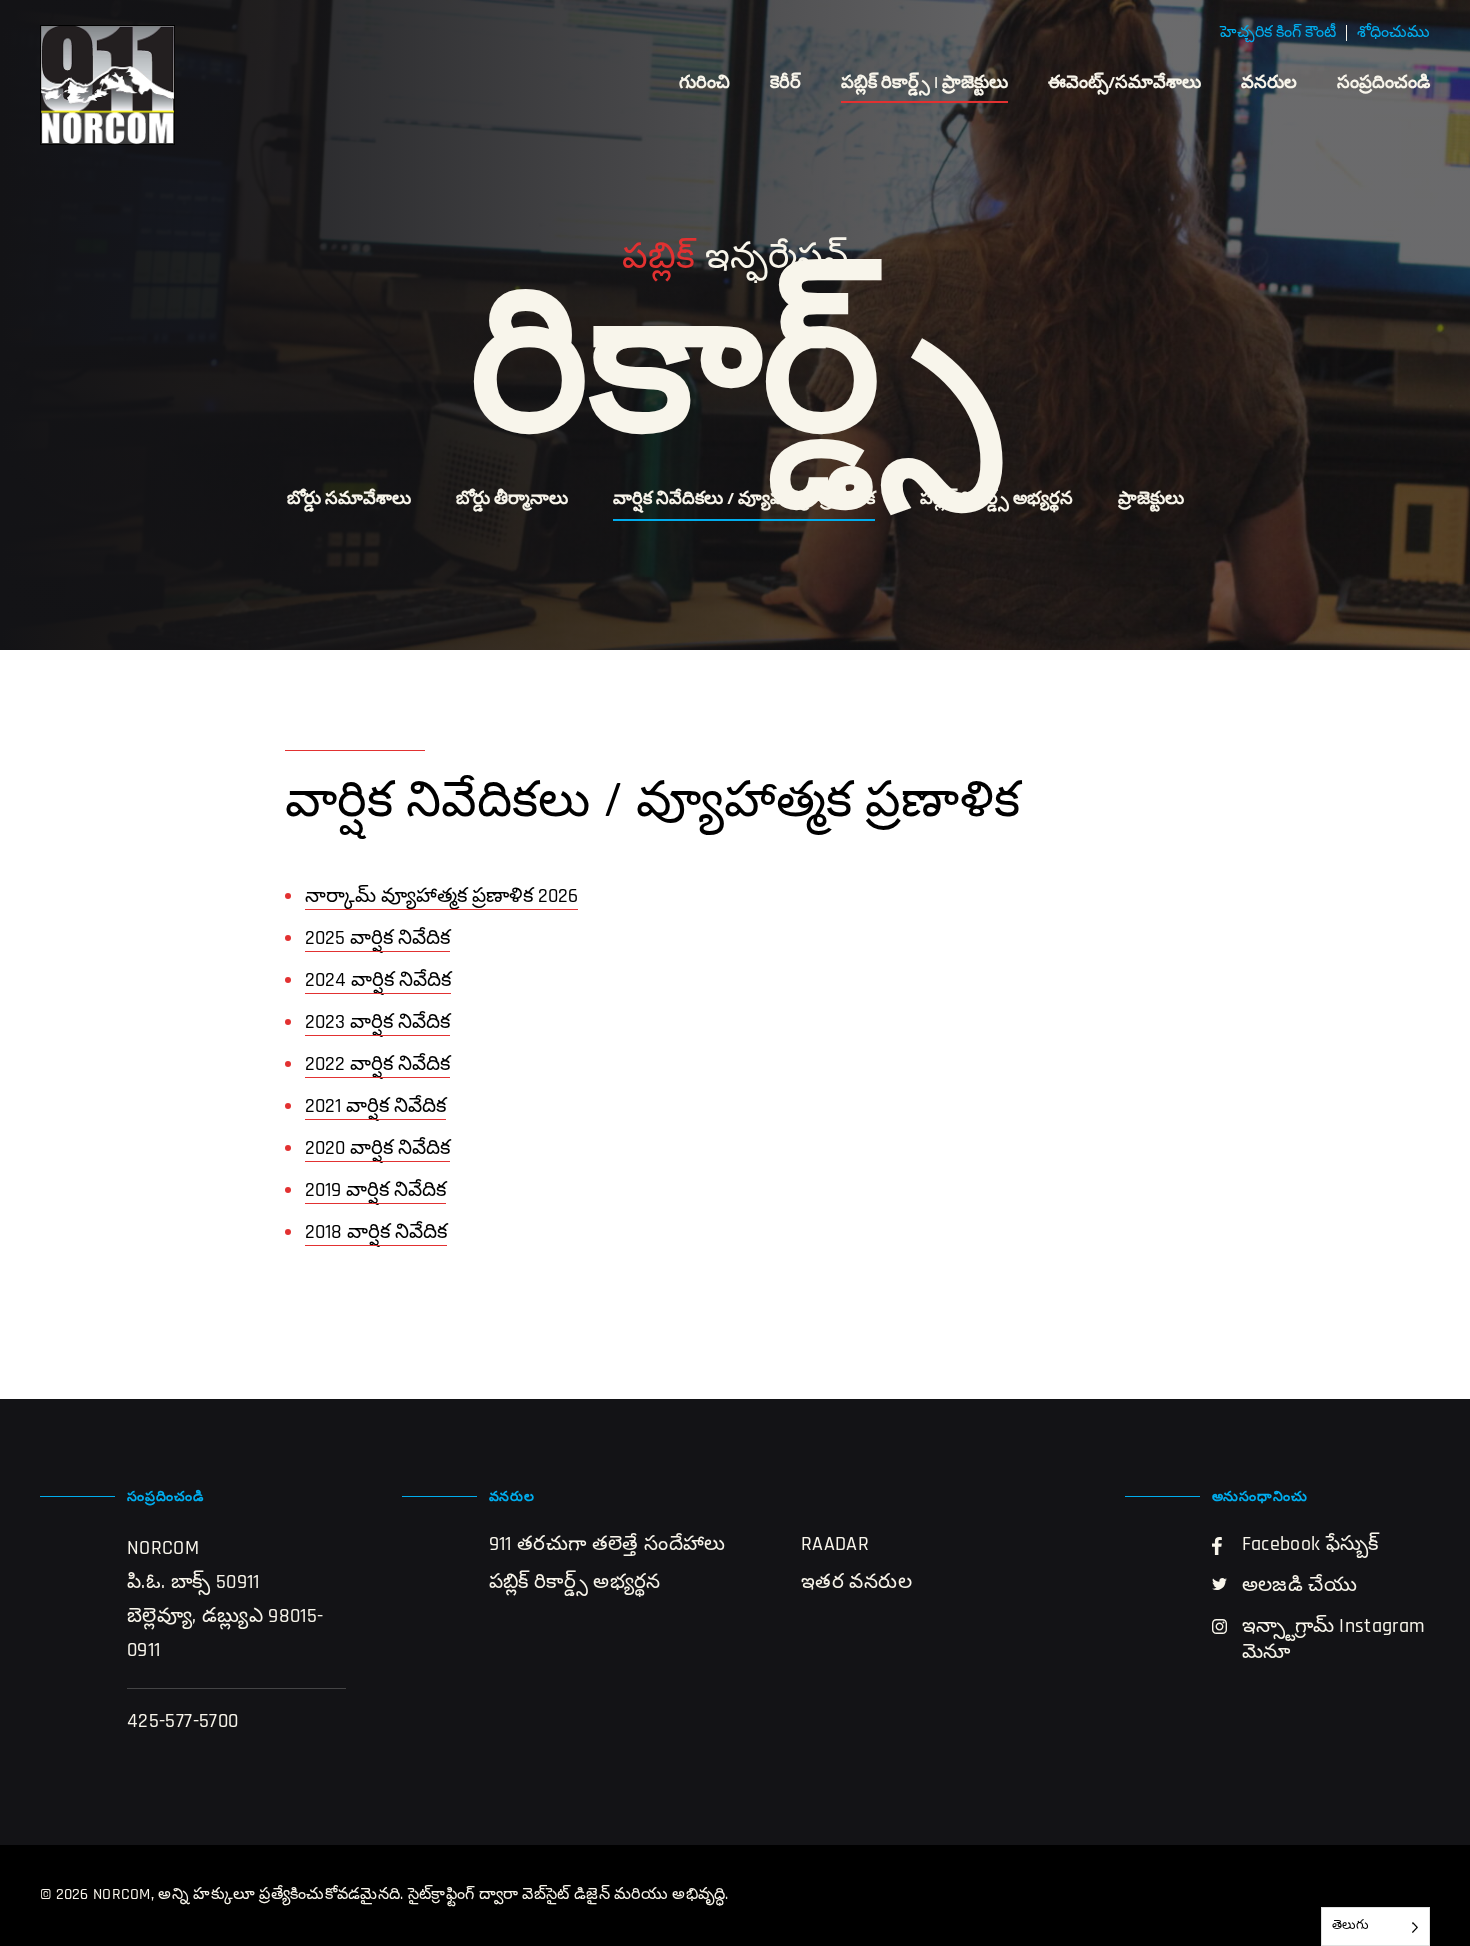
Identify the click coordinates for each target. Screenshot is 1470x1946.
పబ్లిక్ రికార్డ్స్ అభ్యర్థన (996, 500)
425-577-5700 (182, 1722)
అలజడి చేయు (1300, 1586)
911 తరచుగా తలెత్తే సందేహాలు (607, 1545)
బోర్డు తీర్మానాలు (512, 500)
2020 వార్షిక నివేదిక (377, 1149)
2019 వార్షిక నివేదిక (375, 1191)
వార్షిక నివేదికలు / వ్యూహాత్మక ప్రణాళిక (744, 500)
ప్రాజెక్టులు (1151, 500)
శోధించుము (1393, 33)
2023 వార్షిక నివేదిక (377, 1023)
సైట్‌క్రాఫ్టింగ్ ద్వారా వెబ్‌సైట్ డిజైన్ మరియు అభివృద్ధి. (568, 1895)
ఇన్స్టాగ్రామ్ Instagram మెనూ (1334, 1640)
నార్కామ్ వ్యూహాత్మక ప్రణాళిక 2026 (441, 897)
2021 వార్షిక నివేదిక (375, 1107)
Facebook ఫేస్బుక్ (1310, 1545)
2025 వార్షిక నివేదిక (377, 939)
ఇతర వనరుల (856, 1583)
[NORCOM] (107, 85)
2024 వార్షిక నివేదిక (378, 981)
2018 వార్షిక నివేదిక (376, 1233)
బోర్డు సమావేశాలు (349, 500)
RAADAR (835, 1545)
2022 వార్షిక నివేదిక (377, 1065)
